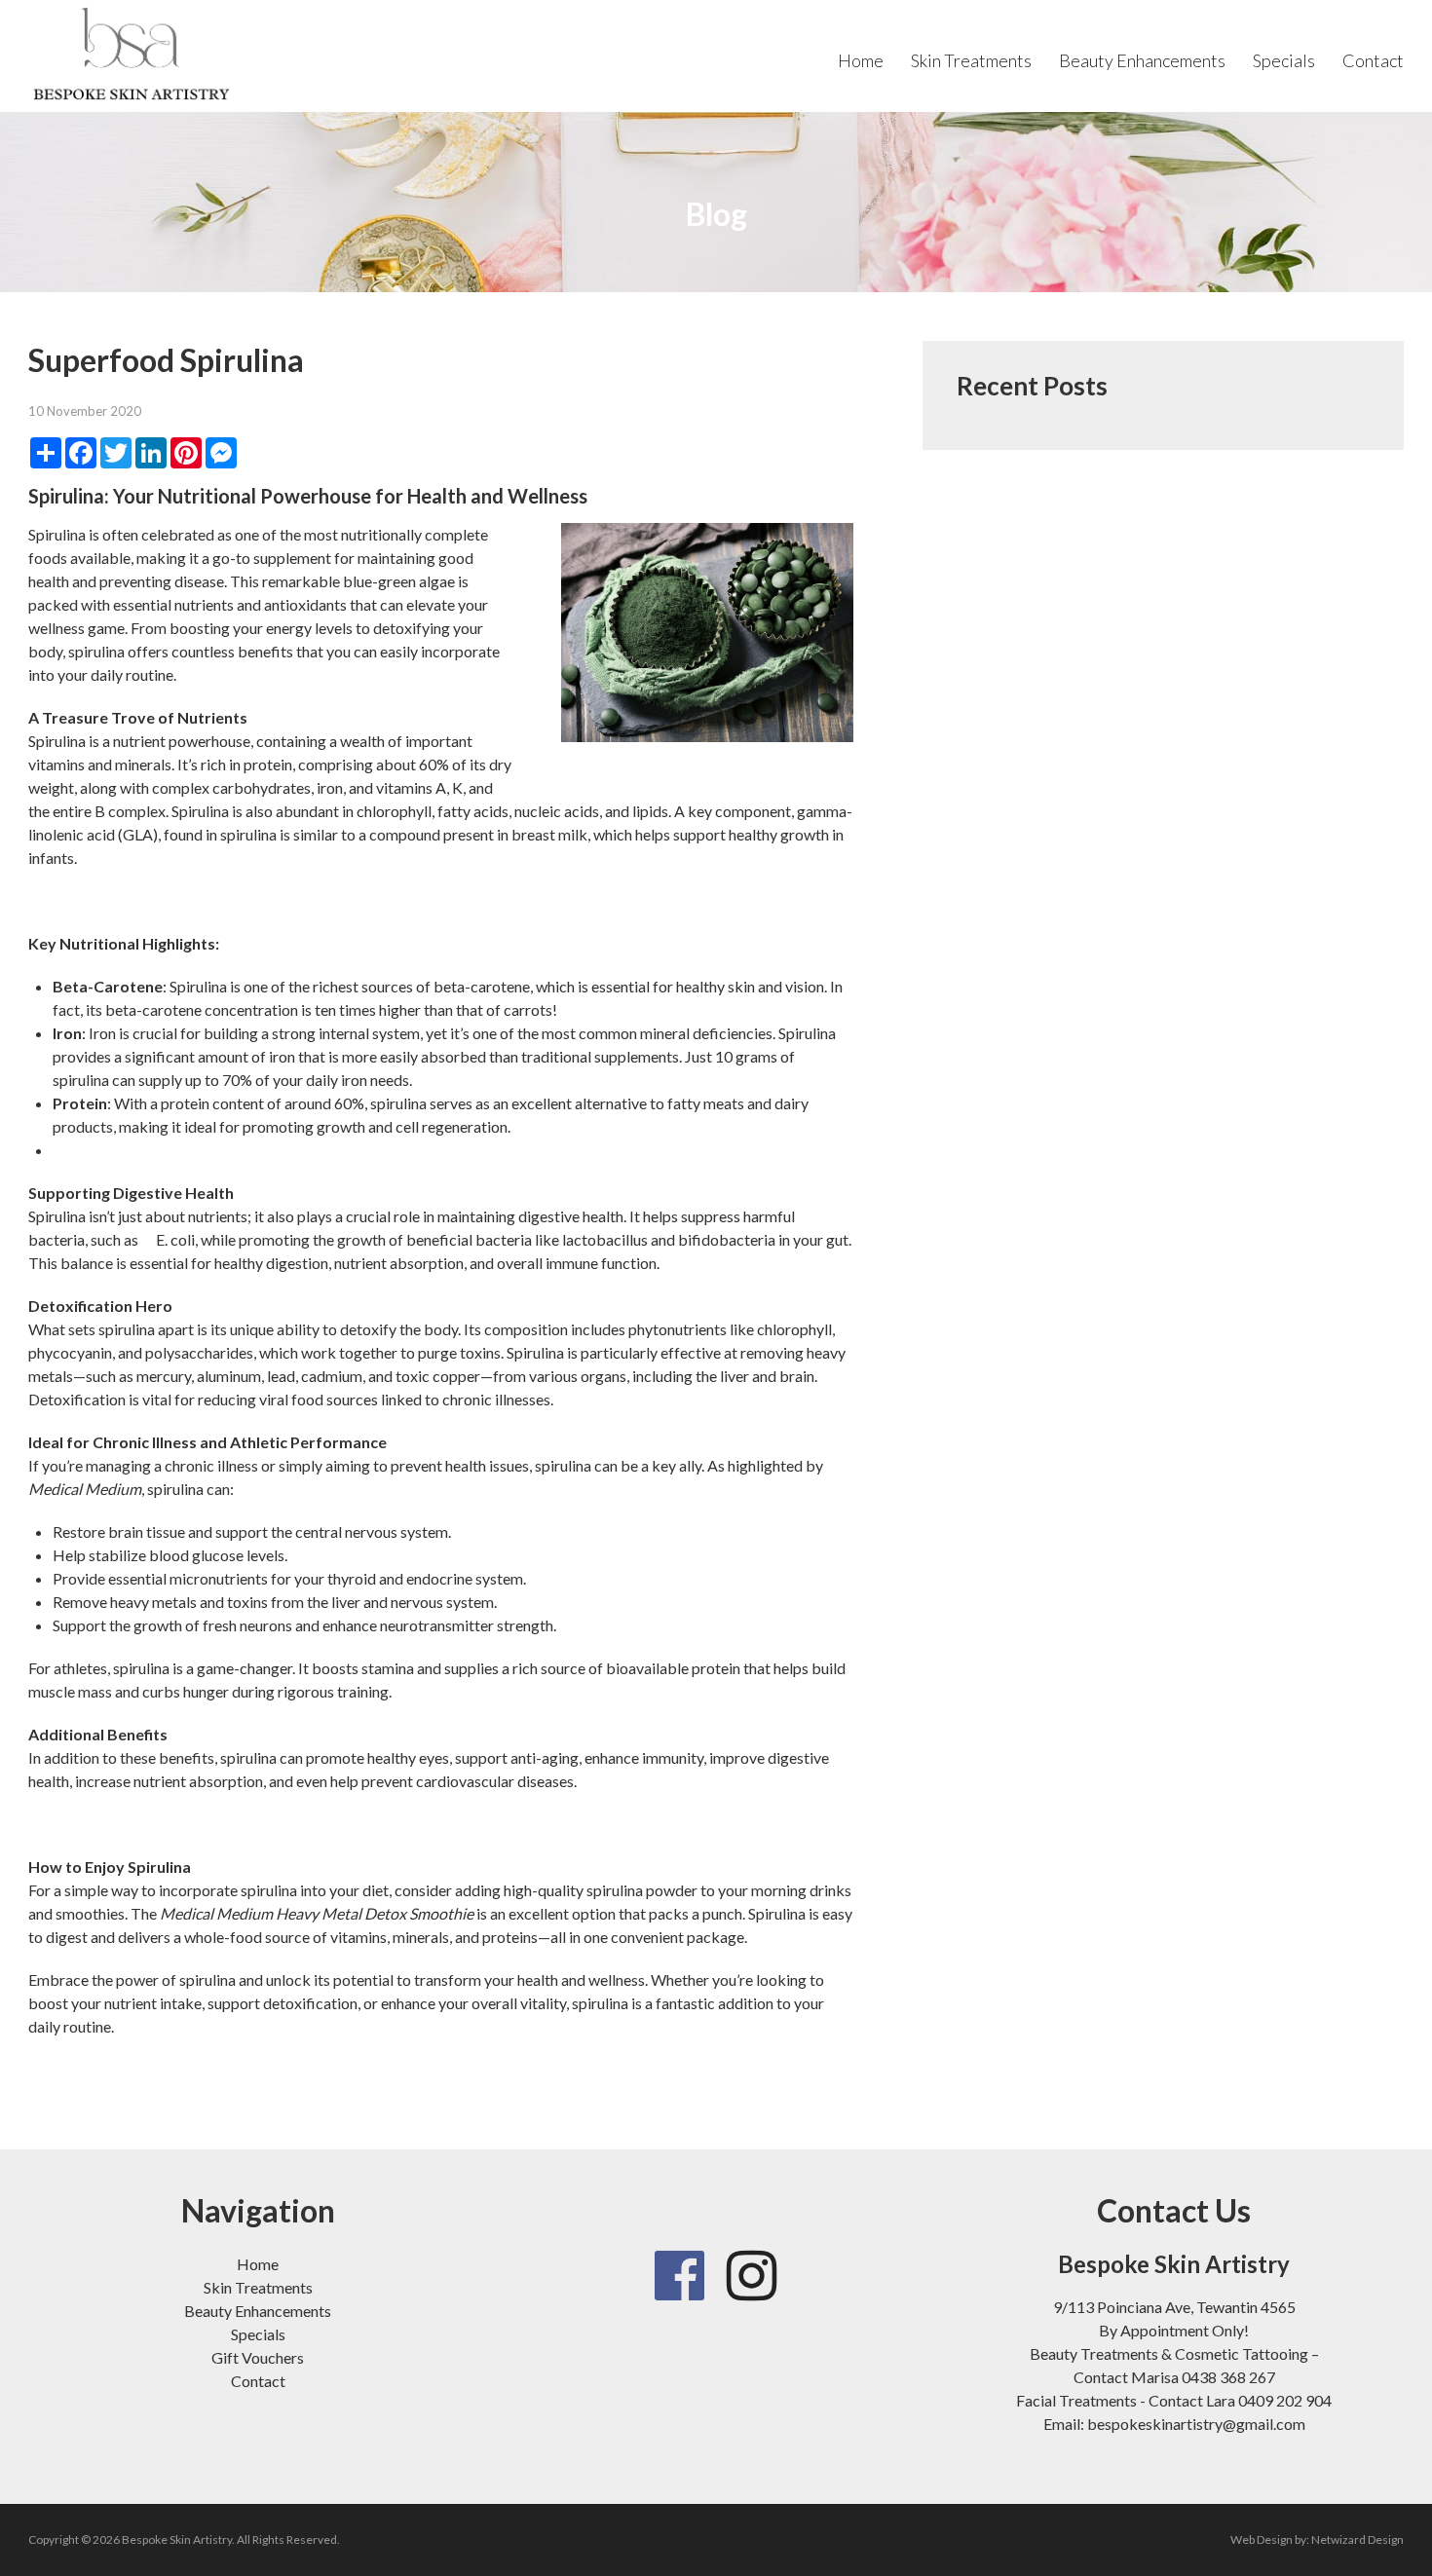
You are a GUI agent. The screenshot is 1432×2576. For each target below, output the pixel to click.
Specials (1284, 60)
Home (861, 60)
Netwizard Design (1357, 2539)
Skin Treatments (971, 60)
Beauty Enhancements (1142, 60)
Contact (1373, 60)
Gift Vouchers (258, 2357)
